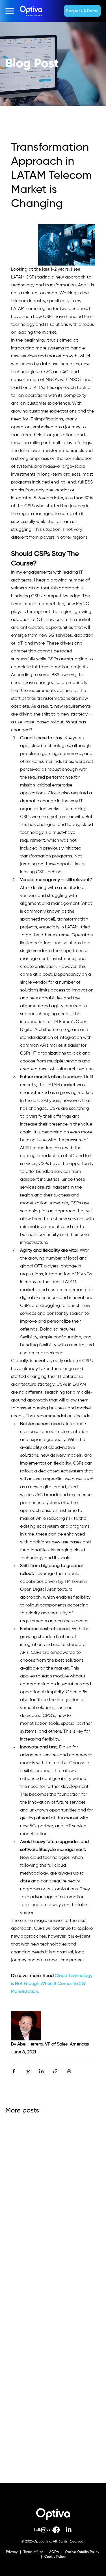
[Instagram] (44, 2530)
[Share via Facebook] (14, 2071)
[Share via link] (55, 2071)
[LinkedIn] (69, 2530)
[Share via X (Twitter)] (28, 2071)
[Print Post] (69, 2071)
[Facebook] (56, 2530)
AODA (54, 2552)
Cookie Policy (55, 2557)
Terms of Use (33, 2552)
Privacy (12, 2552)
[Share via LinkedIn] (41, 2071)
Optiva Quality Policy (82, 2552)
